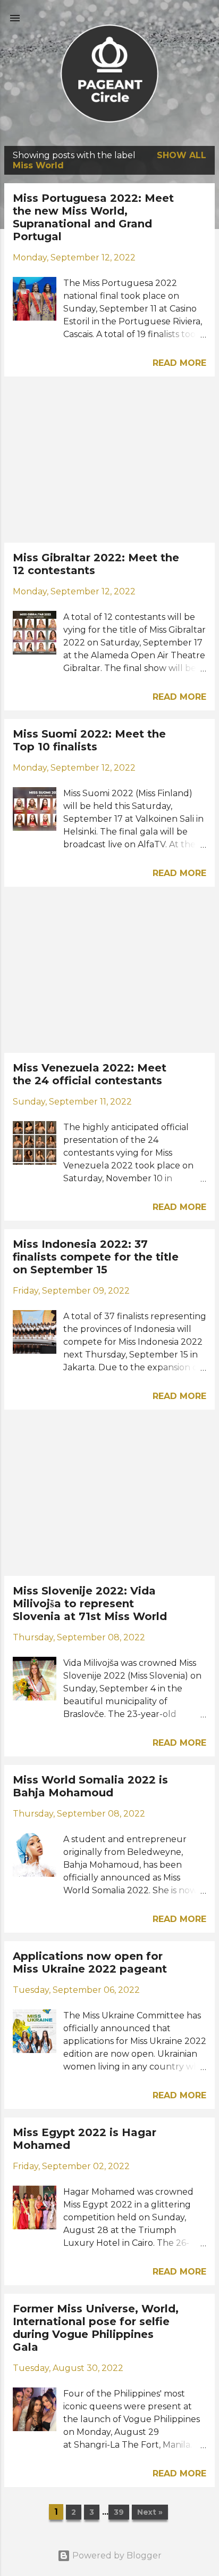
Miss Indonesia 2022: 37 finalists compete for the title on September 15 (96, 1257)
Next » (150, 2512)
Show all (182, 155)
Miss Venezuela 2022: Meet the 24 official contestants (90, 1074)
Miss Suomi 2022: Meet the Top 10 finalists (89, 740)
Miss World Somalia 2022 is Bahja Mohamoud (90, 1786)
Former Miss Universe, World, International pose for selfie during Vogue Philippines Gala (96, 2328)
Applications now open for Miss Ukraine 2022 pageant (90, 1962)
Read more (179, 363)
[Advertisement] (109, 460)
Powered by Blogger (116, 2555)
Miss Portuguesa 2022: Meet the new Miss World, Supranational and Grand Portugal (93, 217)
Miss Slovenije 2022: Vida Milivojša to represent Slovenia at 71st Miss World (90, 1604)
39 (119, 2512)
